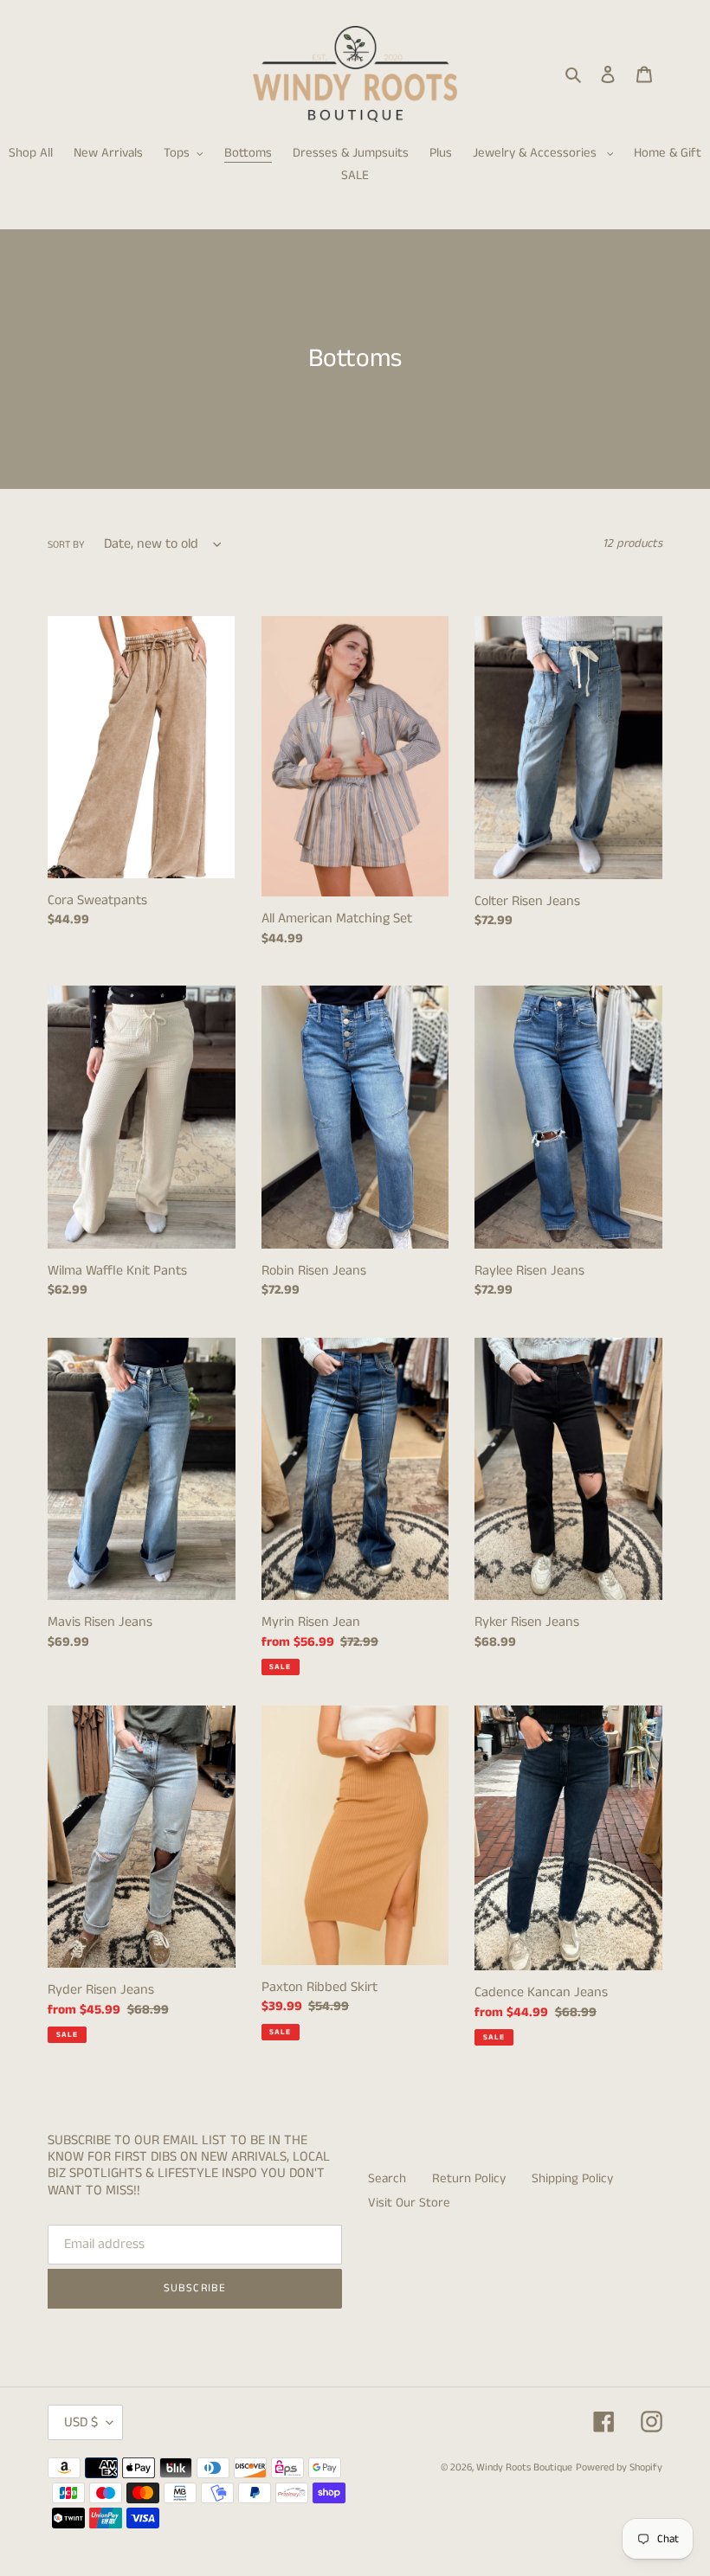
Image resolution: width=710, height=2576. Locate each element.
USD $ (81, 2422)
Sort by (66, 545)
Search (387, 2178)
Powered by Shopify (619, 2467)
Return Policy (469, 2178)
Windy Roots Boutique (524, 2467)
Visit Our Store (409, 2203)
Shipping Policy (572, 2178)
